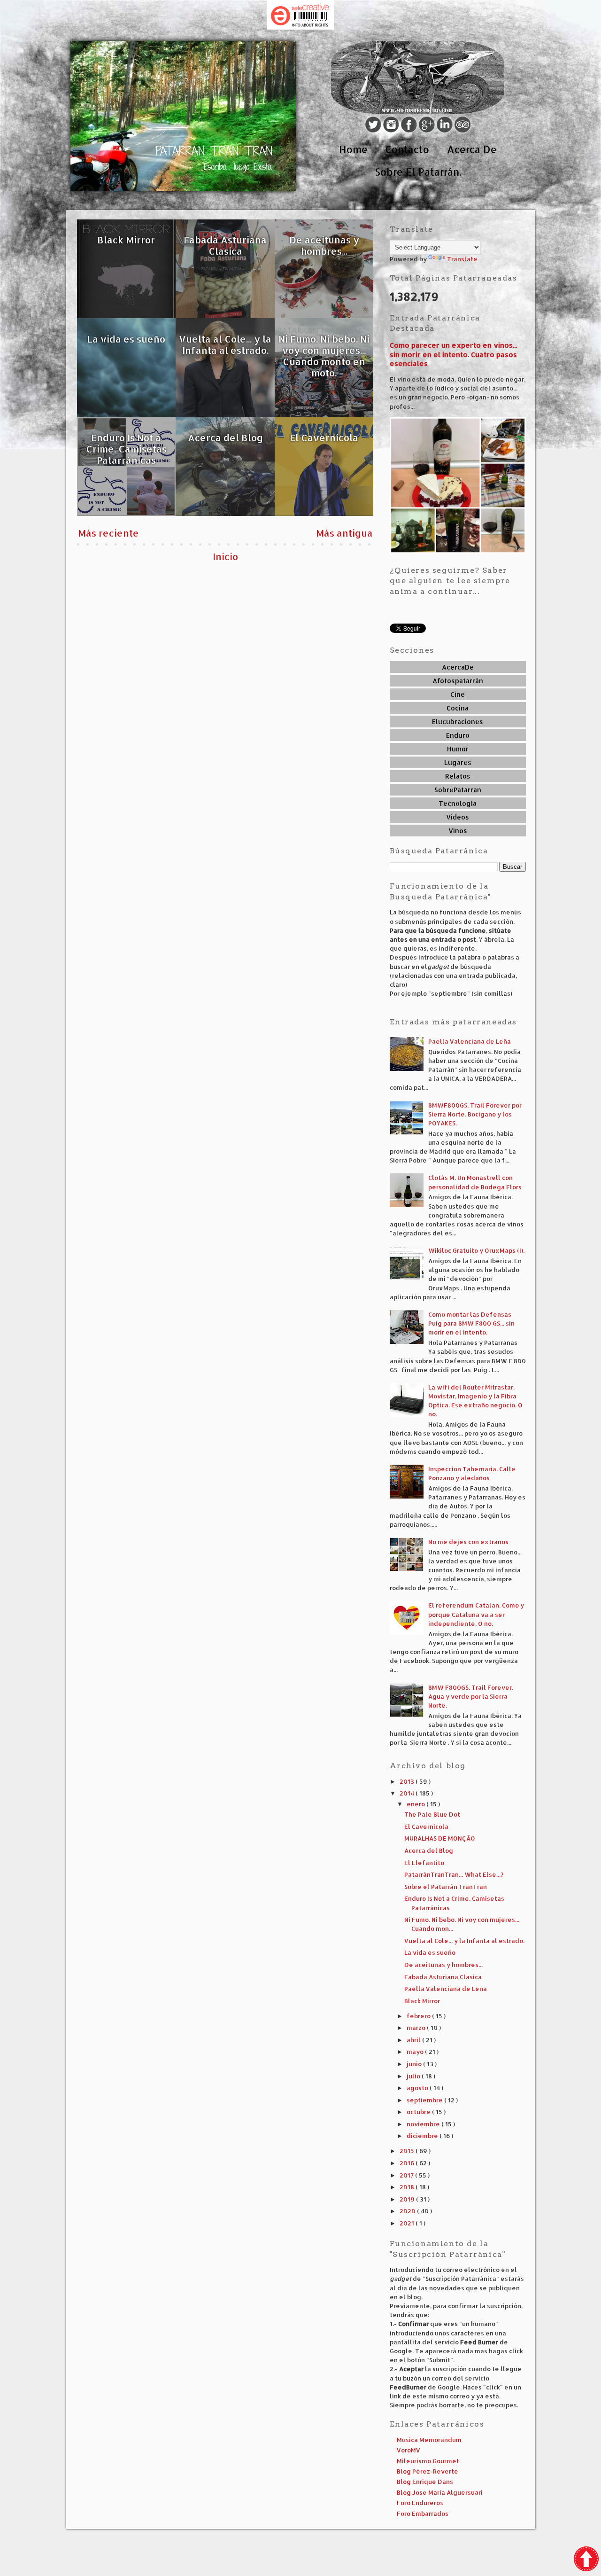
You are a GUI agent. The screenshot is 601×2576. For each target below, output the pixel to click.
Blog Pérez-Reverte (428, 2471)
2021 (408, 2223)
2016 (408, 2163)
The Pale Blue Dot (432, 1814)
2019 (408, 2199)
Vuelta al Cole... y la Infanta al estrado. (464, 1941)
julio (414, 2076)
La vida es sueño (430, 1952)
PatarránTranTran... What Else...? (454, 1874)
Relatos (458, 776)
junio (415, 2064)
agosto (418, 2088)
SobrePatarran (458, 790)
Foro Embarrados (423, 2514)
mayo (416, 2052)
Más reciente (108, 533)
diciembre (423, 2136)
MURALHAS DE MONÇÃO (440, 1838)
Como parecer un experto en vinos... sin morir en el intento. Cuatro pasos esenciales (453, 354)
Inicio (225, 556)
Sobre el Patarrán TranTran (446, 1887)
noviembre (424, 2124)
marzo (417, 2028)
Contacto (407, 149)
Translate (462, 259)
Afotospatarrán (458, 681)
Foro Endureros (420, 2503)
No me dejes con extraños (468, 1542)
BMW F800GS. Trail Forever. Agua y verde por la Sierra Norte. (471, 1696)
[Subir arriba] (586, 2560)
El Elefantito (424, 1863)
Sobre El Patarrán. (418, 172)
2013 (408, 1781)
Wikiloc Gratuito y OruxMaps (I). (476, 1250)
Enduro (458, 735)
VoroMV (408, 2450)
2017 (407, 2175)
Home (353, 149)
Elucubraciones (458, 722)
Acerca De (472, 149)
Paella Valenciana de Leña (470, 1041)
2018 (408, 2187)
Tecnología (458, 803)
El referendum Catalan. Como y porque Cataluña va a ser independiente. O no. (476, 1614)
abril (414, 2040)
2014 (408, 1793)
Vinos (458, 831)
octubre (419, 2112)
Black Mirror (422, 2001)
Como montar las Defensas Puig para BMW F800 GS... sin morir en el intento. (471, 1323)
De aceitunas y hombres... (443, 1965)
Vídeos (458, 817)
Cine (458, 694)
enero (416, 1804)
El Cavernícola (426, 1827)
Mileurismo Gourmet (428, 2461)
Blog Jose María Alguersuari (440, 2492)
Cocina (458, 708)
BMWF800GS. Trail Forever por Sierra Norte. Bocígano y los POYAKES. (475, 1114)
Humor (458, 749)
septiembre (425, 2100)
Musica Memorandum (429, 2440)
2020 (408, 2211)
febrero (419, 2016)
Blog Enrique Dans (425, 2482)
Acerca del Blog (429, 1850)
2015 (408, 2151)
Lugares (458, 762)
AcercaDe (458, 667)
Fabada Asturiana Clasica (443, 1977)
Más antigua (344, 533)
